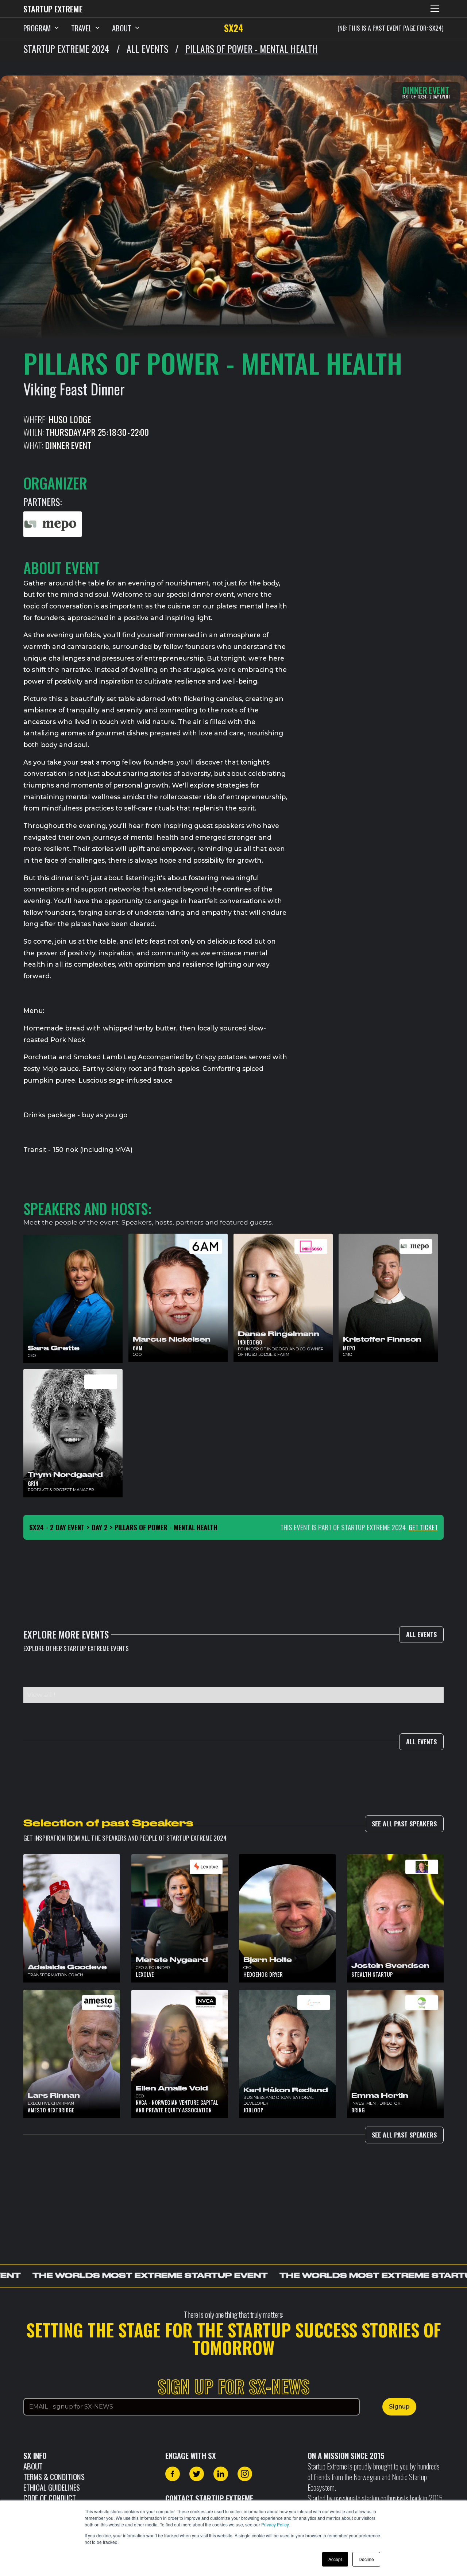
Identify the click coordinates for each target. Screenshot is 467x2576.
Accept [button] (335, 2559)
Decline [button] (366, 2559)
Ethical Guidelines (52, 2487)
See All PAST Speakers (404, 1823)
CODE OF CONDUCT (50, 2498)
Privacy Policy (275, 2524)
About (33, 2466)
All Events (421, 1634)
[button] (435, 9)
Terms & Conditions (54, 2477)
